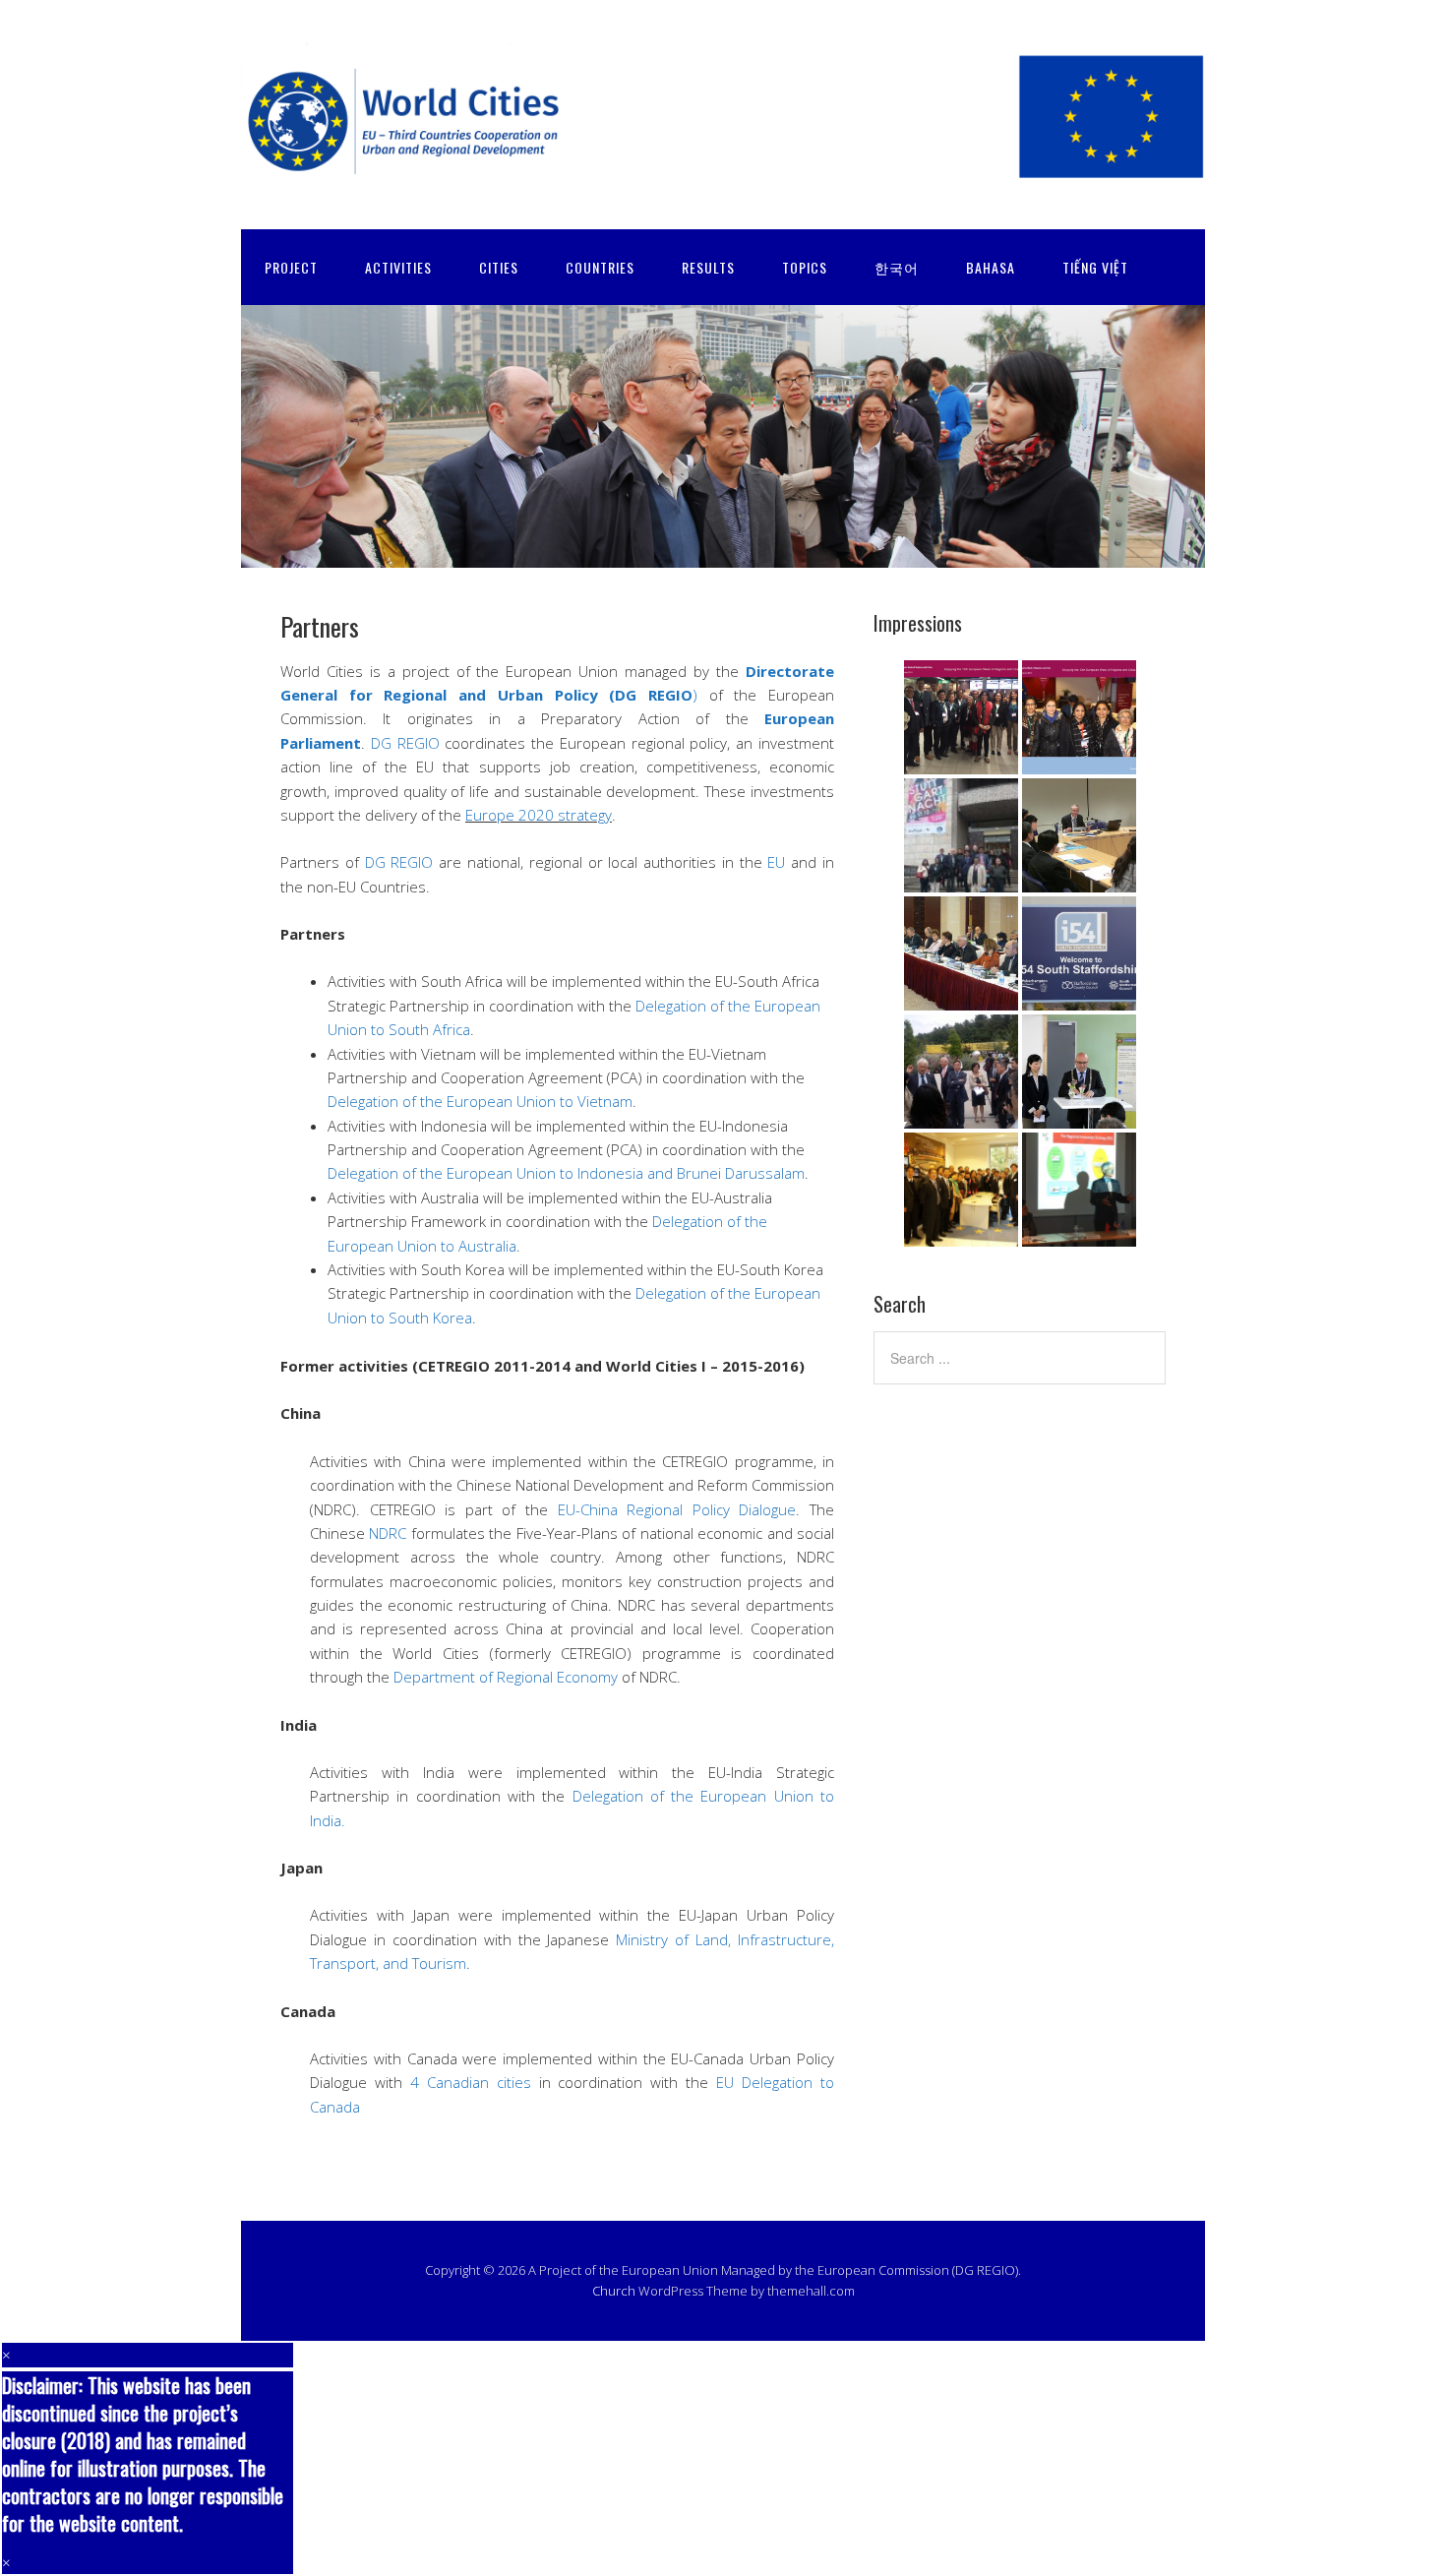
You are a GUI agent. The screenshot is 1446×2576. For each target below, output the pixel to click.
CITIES (499, 267)
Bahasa (991, 267)
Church (614, 2291)
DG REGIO (408, 743)
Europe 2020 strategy (539, 815)
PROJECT (291, 267)
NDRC (388, 1533)
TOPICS (805, 267)
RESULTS (708, 267)
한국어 (897, 267)
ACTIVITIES (398, 267)
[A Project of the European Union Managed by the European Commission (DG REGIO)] (723, 168)
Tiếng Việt (1095, 267)
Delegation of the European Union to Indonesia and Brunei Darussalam (566, 1173)
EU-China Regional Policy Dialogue (677, 1509)
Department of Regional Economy (508, 1677)
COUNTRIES (600, 267)
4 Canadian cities (475, 2082)
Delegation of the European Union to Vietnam (480, 1101)
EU (776, 862)
